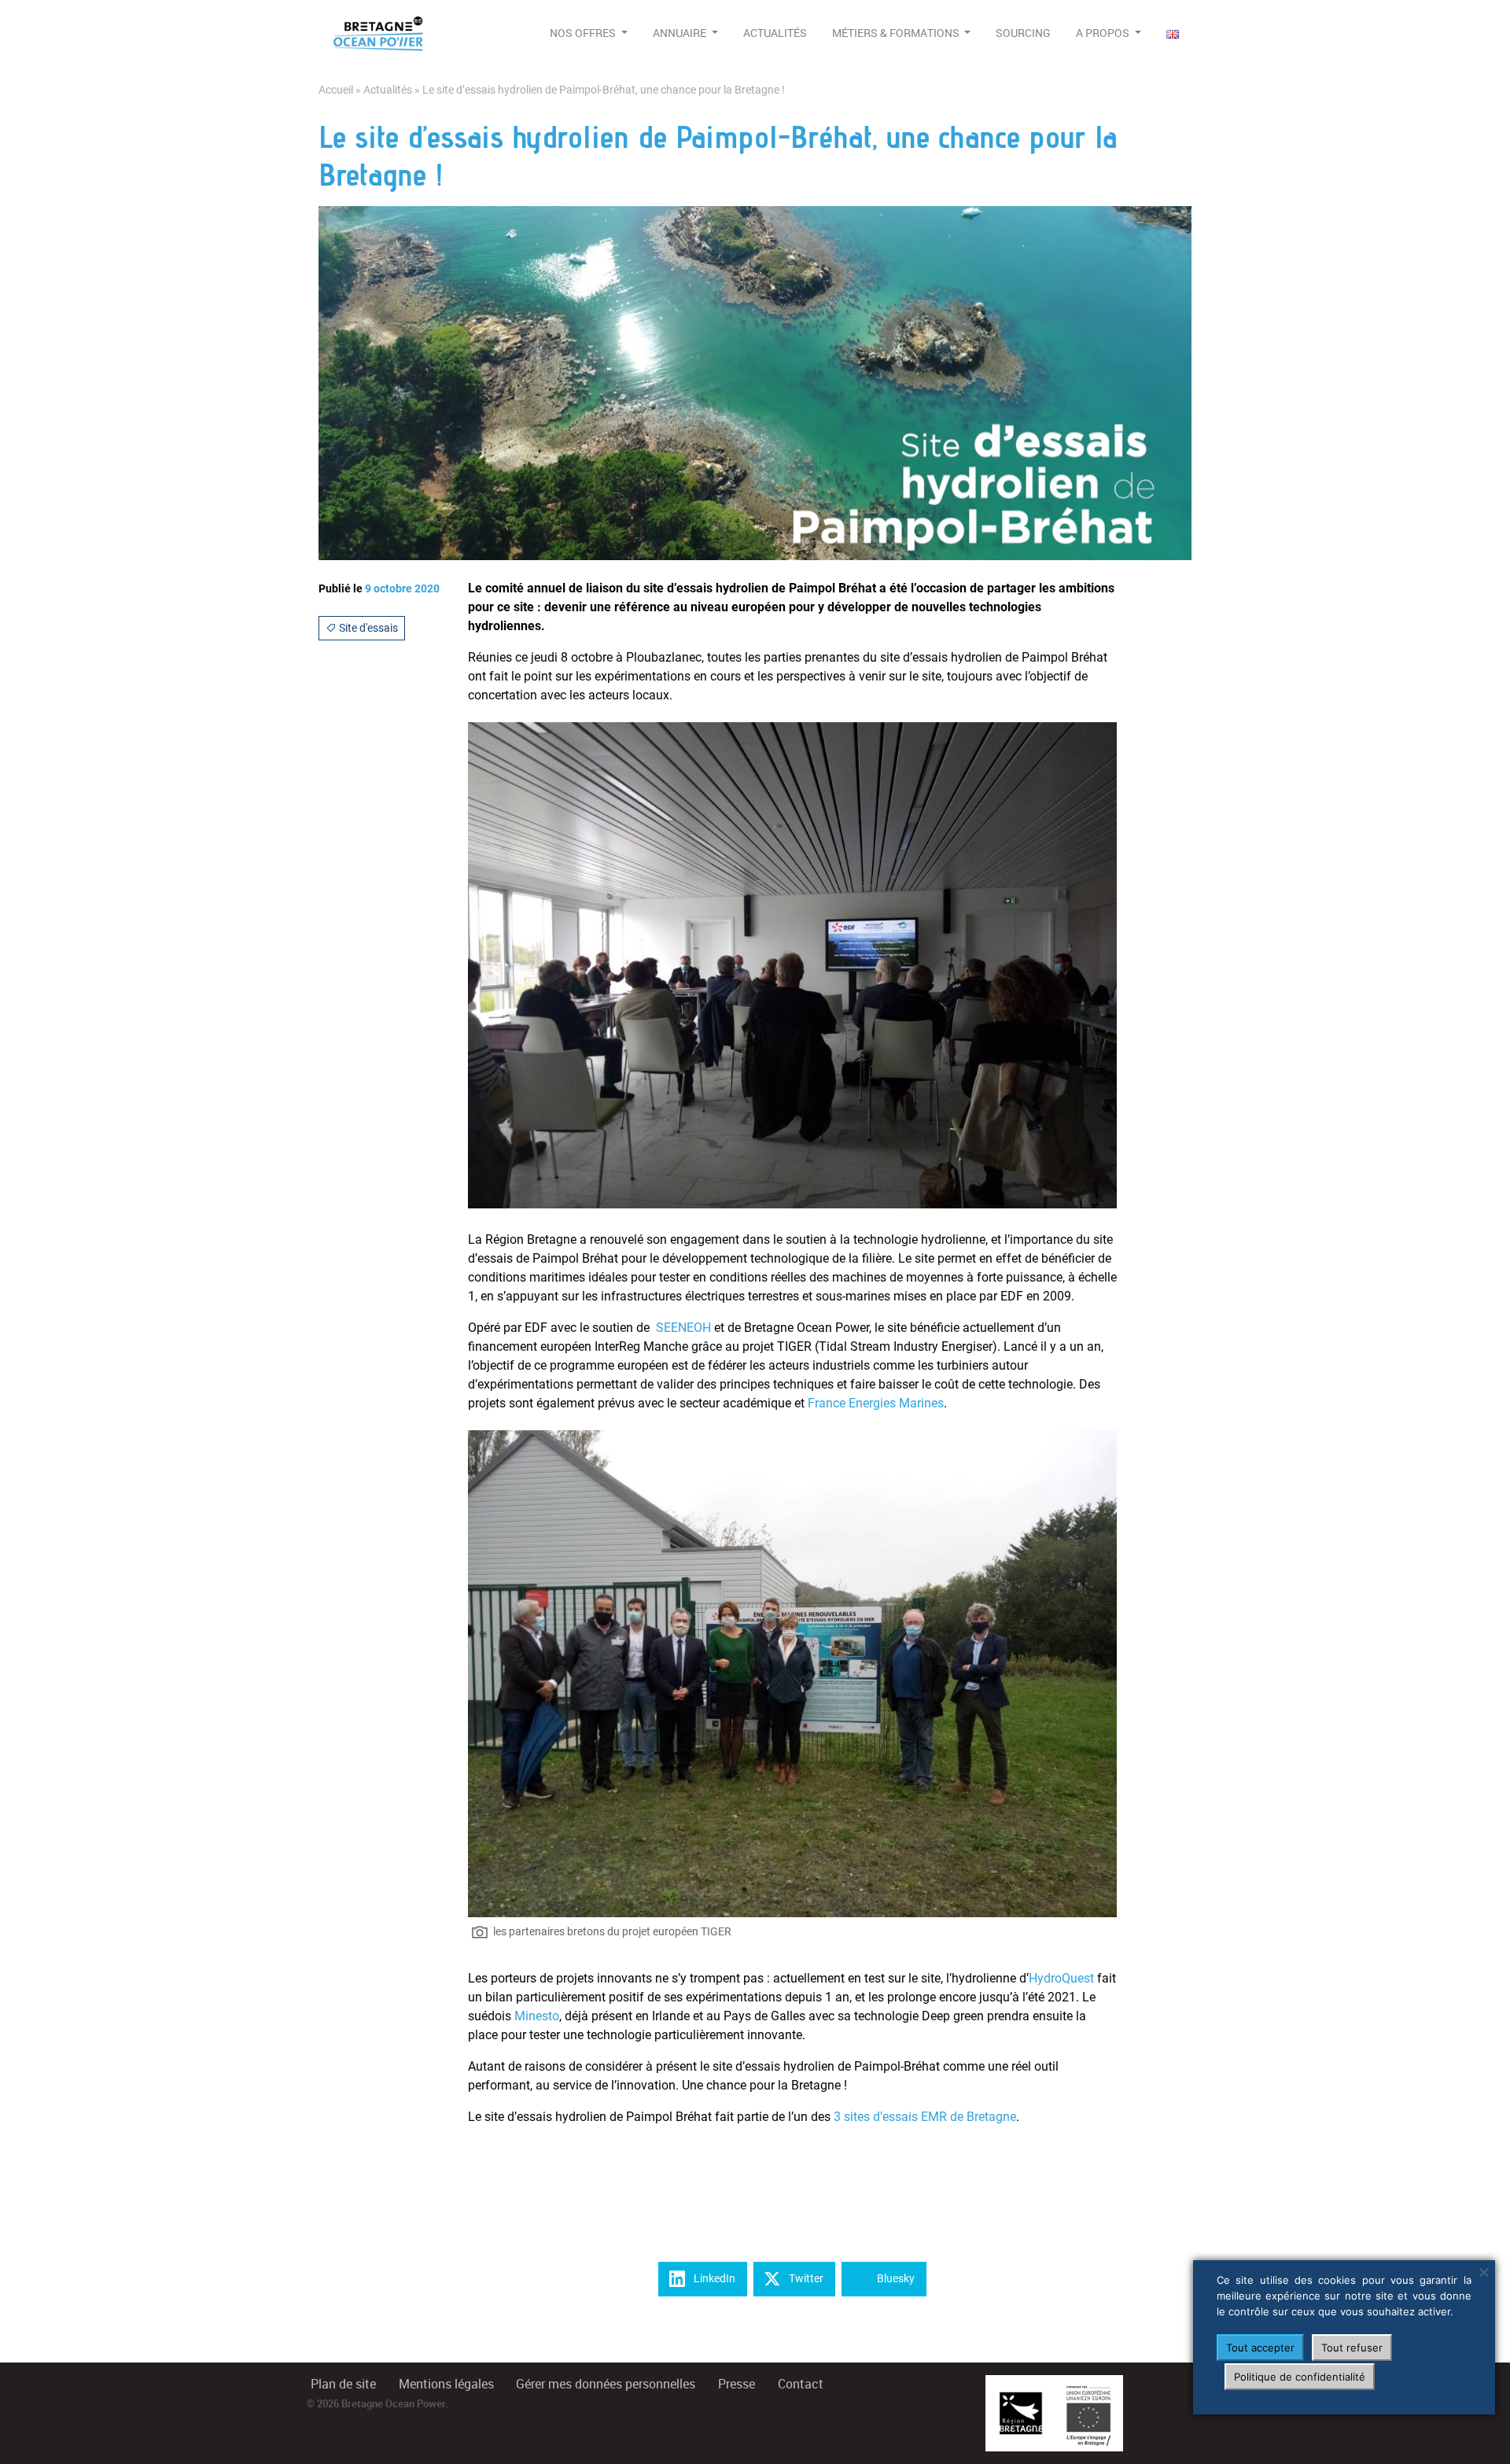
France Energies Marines (876, 1403)
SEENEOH (683, 1328)
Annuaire (681, 33)
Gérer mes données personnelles (606, 2384)
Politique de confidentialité (1300, 2377)
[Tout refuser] (1483, 2272)
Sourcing (1023, 33)
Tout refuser (1352, 2348)
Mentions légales (446, 2384)
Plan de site (343, 2384)
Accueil (336, 90)
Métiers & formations (897, 33)
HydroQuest (1061, 1978)
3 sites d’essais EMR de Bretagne (925, 2117)
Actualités (775, 33)
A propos (1104, 33)
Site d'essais (367, 628)
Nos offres (584, 33)
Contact (801, 2384)
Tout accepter (1260, 2348)
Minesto (537, 2016)
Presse (737, 2384)
